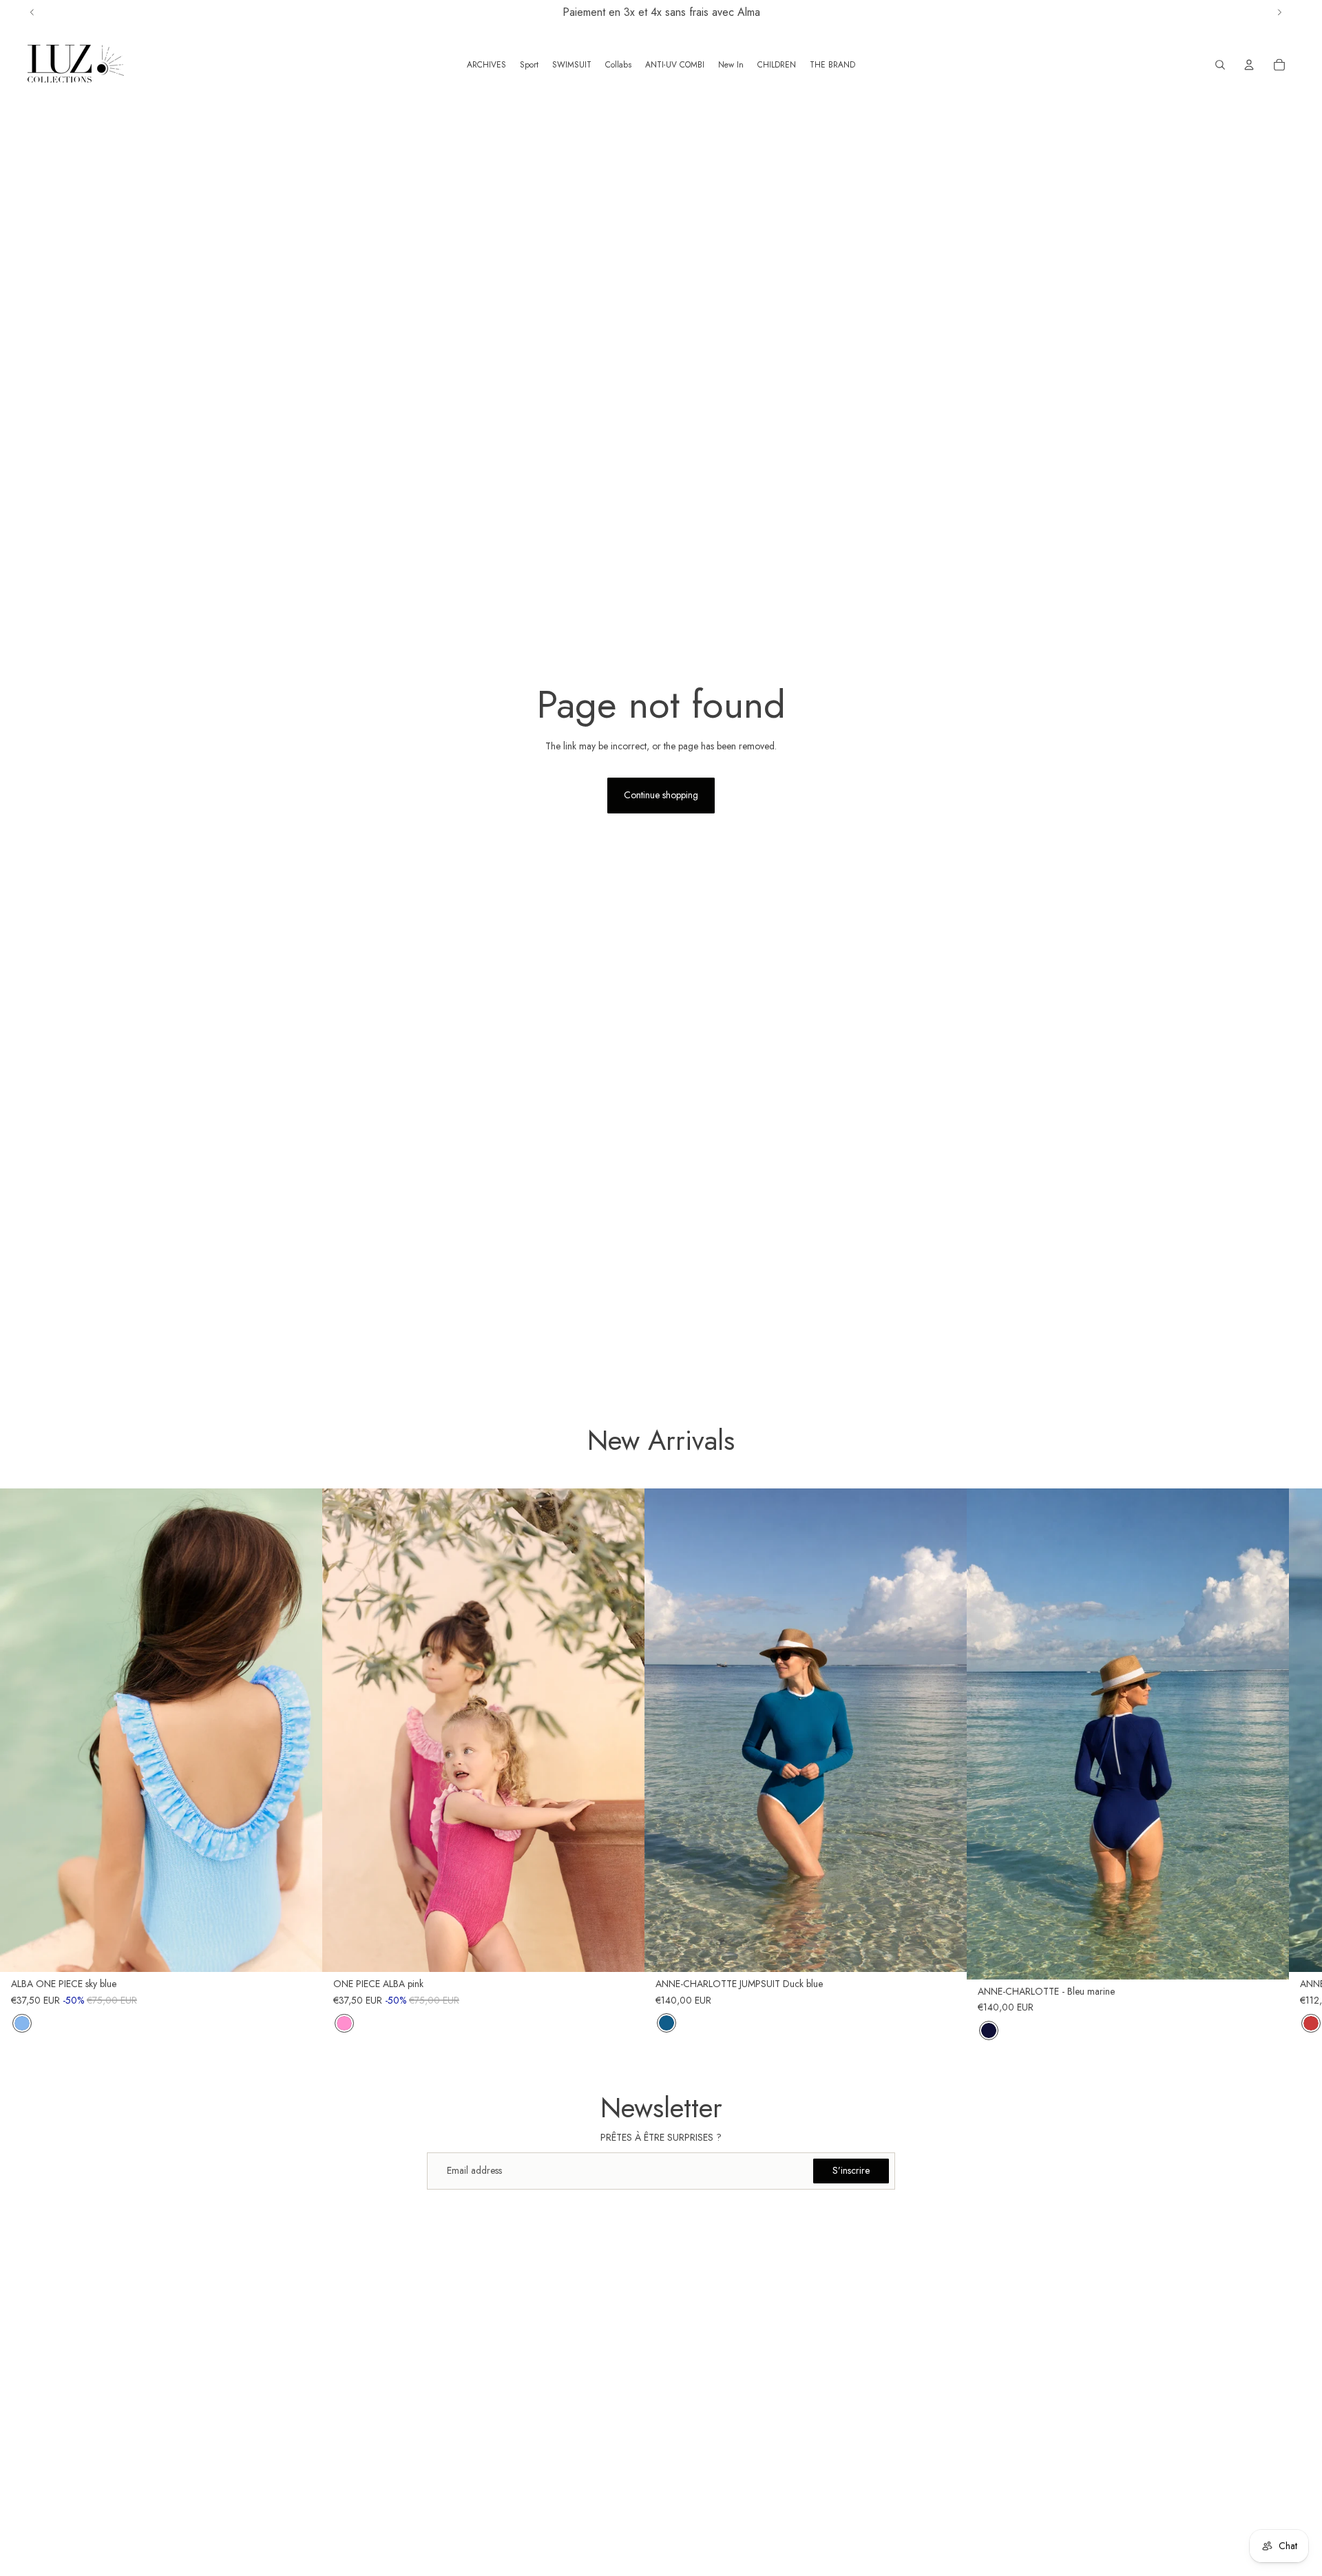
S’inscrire (851, 2170)
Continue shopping (661, 795)
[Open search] (1220, 65)
